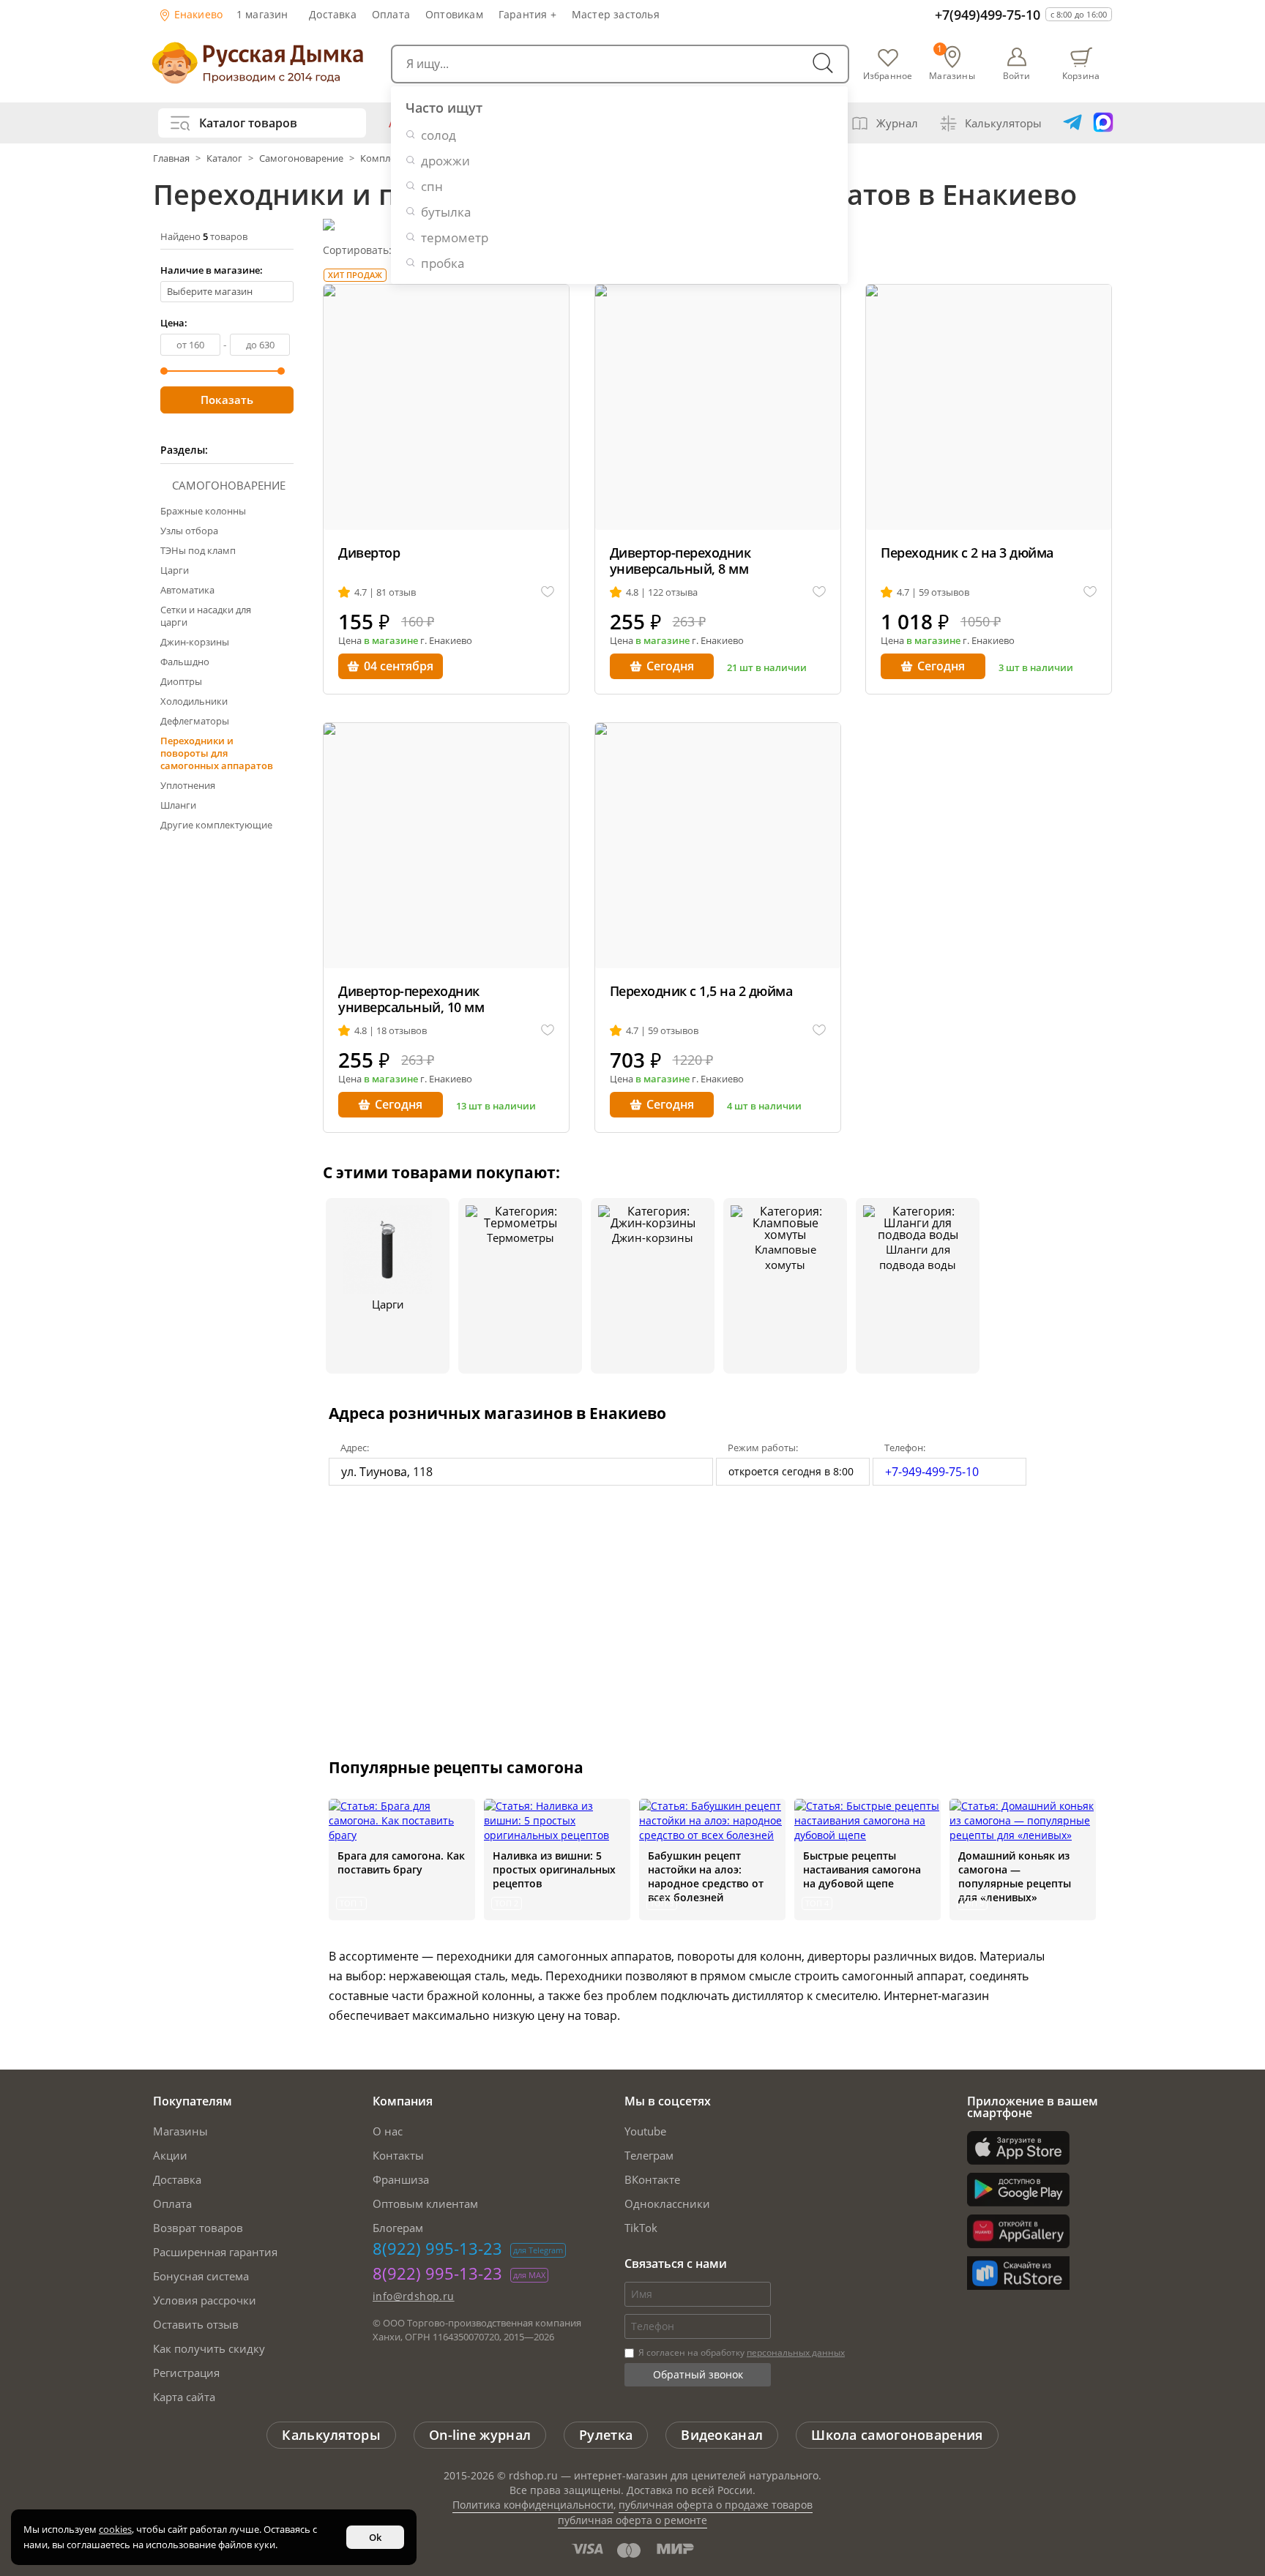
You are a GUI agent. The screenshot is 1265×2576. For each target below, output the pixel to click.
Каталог (224, 158)
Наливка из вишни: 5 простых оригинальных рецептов (554, 1869)
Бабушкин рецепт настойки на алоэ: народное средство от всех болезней (706, 1876)
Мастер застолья (616, 14)
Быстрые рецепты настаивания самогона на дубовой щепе (862, 1869)
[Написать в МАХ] (1103, 123)
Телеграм (649, 2155)
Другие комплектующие (216, 825)
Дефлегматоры (195, 721)
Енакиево (197, 14)
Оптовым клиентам (425, 2204)
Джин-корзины (195, 642)
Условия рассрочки (205, 2300)
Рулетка (606, 2435)
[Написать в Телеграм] (1072, 123)
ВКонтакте (652, 2179)
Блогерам (398, 2228)
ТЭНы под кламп (198, 550)
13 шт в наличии (496, 1106)
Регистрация (186, 2373)
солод (439, 135)
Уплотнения (188, 785)
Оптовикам (454, 14)
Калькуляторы (1003, 123)
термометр (455, 237)
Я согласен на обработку (740, 2352)
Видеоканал (722, 2435)
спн (432, 186)
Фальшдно (185, 662)
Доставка (333, 14)
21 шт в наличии (767, 667)
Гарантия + (527, 14)
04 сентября (399, 666)
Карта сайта (184, 2397)
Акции (170, 2155)
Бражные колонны (203, 511)
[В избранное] (548, 592)
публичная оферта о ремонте (632, 2520)
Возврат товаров (198, 2228)
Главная (172, 158)
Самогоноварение (301, 158)
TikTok (641, 2228)
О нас (388, 2131)
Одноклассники (667, 2204)
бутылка (446, 212)
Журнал (897, 123)
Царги (175, 570)
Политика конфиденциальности (533, 2505)
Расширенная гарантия (215, 2252)
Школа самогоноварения (897, 2435)
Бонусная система (201, 2276)
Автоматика (187, 590)
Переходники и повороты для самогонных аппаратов (217, 753)
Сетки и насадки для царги (206, 616)
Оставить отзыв (196, 2324)
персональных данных (796, 2352)
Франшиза (401, 2179)
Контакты (398, 2155)
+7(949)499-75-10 (988, 15)
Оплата (391, 14)
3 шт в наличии (1036, 667)
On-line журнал (480, 2435)
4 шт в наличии (764, 1106)
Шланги (178, 805)
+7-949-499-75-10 (932, 1472)
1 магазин (262, 14)
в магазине (391, 640)
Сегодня (670, 666)
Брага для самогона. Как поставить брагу (401, 1862)
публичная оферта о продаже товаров (716, 2505)
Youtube (645, 2131)
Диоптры (181, 681)
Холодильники (194, 701)
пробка (443, 263)
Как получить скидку (209, 2348)
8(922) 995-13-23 (437, 2248)
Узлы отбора (189, 531)
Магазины (180, 2131)
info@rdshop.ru (414, 2296)
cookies (115, 2529)
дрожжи (445, 161)
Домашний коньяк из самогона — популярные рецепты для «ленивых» (1015, 1876)
